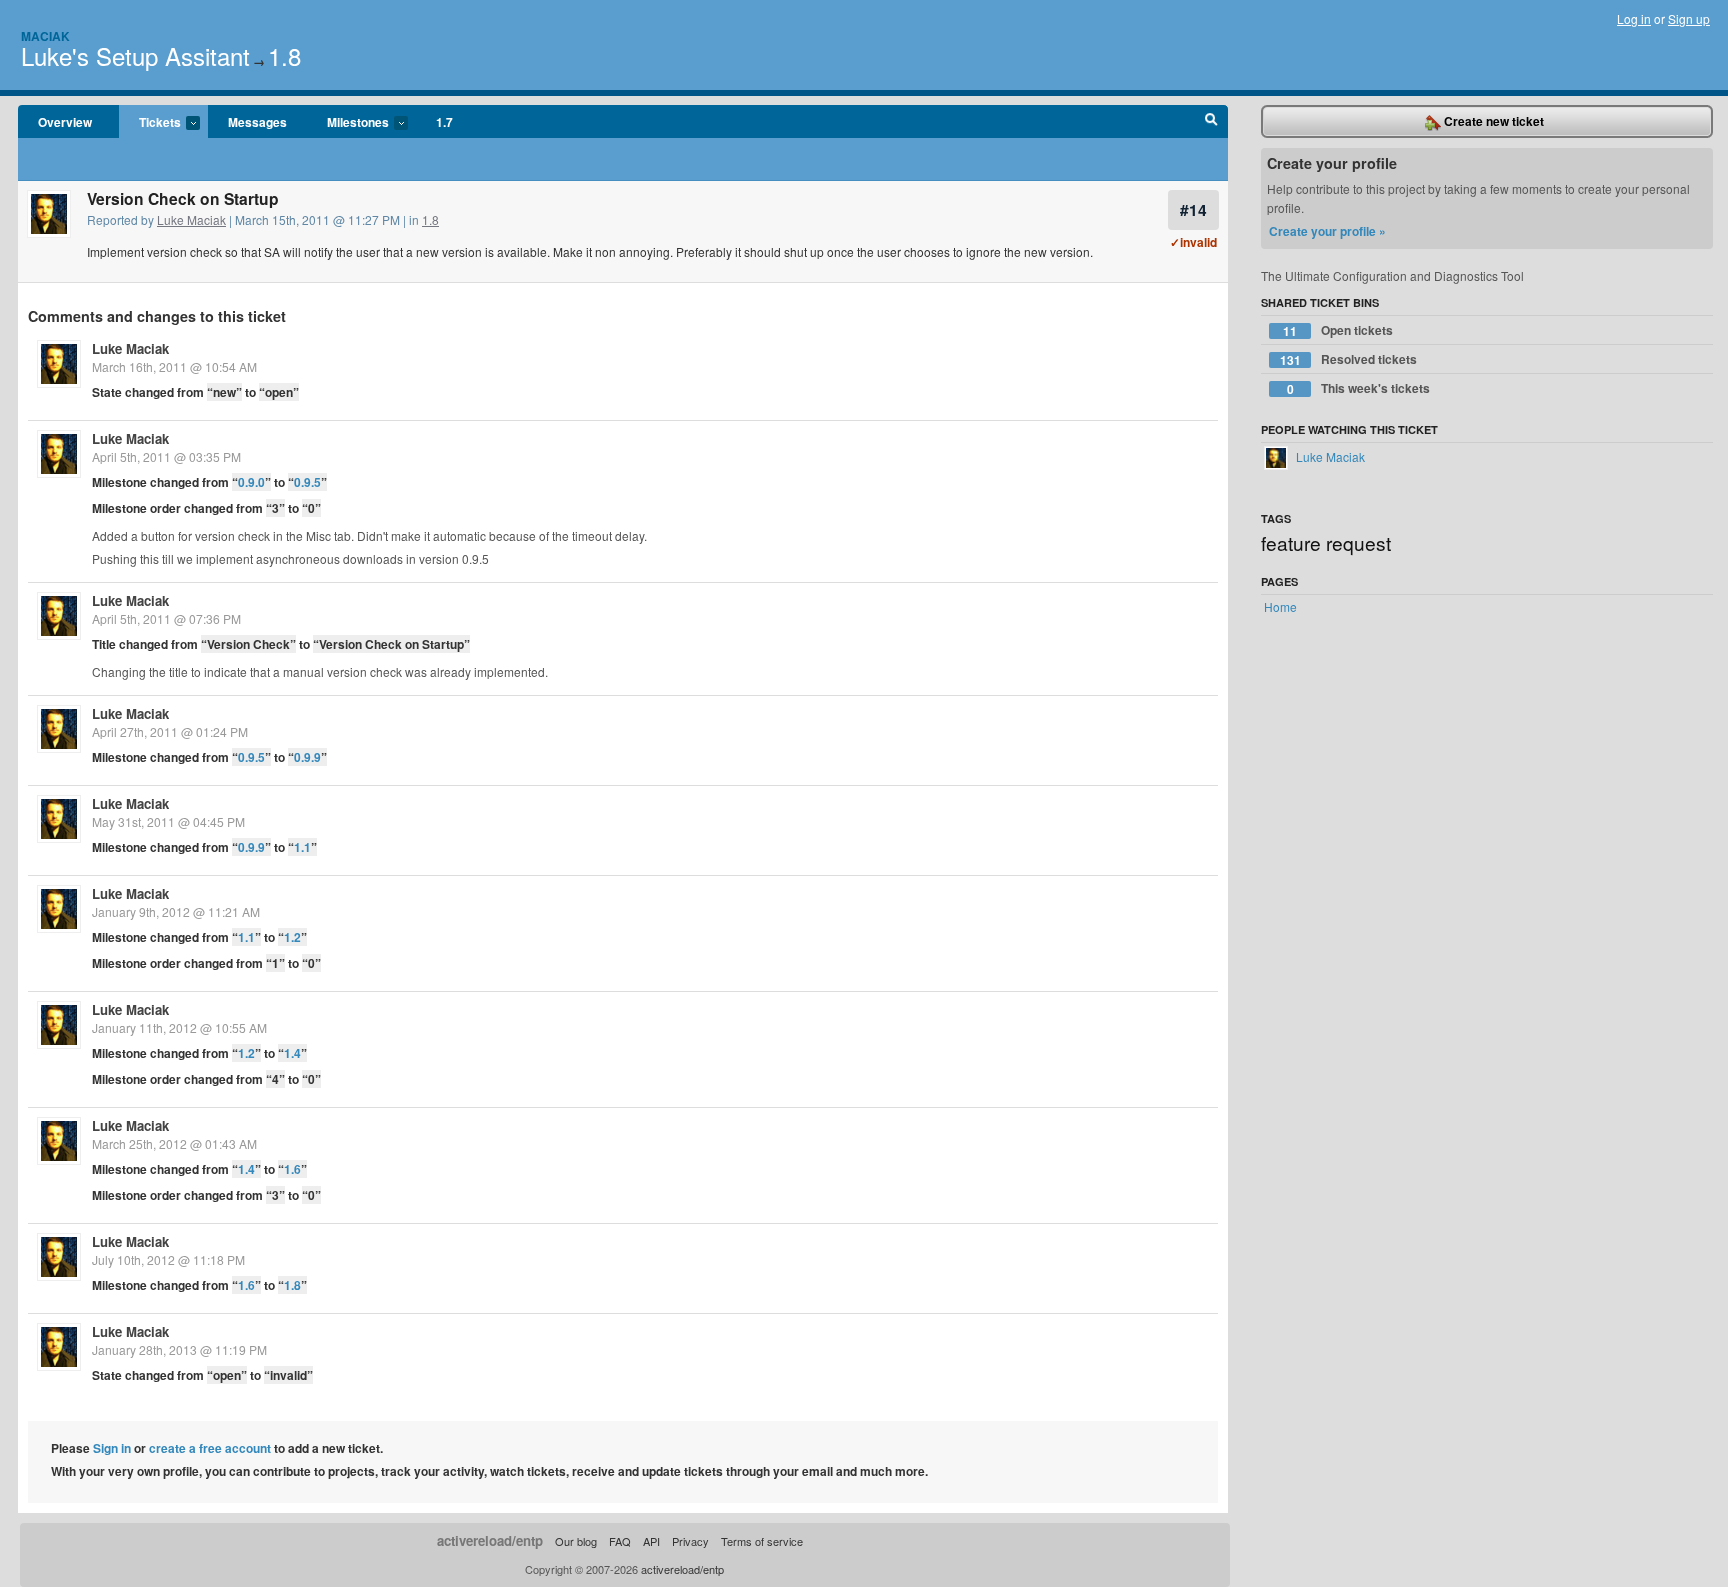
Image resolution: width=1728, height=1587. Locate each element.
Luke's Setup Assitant (135, 55)
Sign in (112, 1448)
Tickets (150, 123)
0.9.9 (307, 757)
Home (1280, 606)
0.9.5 (307, 482)
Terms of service (762, 1541)
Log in (1634, 18)
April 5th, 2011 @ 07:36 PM (166, 618)
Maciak (45, 36)
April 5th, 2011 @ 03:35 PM (166, 456)
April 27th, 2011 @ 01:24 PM (170, 731)
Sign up (1689, 18)
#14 (1193, 209)
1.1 (302, 847)
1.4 (292, 1053)
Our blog (576, 1541)
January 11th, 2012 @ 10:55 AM (179, 1027)
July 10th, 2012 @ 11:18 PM (168, 1259)
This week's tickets (1359, 388)
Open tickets (1338, 330)
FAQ (620, 1541)
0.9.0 (251, 482)
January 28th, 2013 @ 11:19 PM (179, 1349)
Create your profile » (1327, 231)
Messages (257, 122)
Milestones (348, 123)
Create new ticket (1492, 121)
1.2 (292, 937)
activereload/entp (490, 1540)
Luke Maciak (191, 219)
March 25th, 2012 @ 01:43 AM (174, 1143)
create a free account (210, 1448)
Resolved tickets (1349, 359)
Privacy (690, 1541)
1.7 (444, 122)
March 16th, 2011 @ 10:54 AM (174, 366)
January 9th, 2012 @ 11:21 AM (176, 911)
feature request (1326, 542)
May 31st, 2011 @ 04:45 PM (168, 821)
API (651, 1541)
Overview (65, 122)
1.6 (292, 1169)
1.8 (284, 55)
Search (1211, 122)
